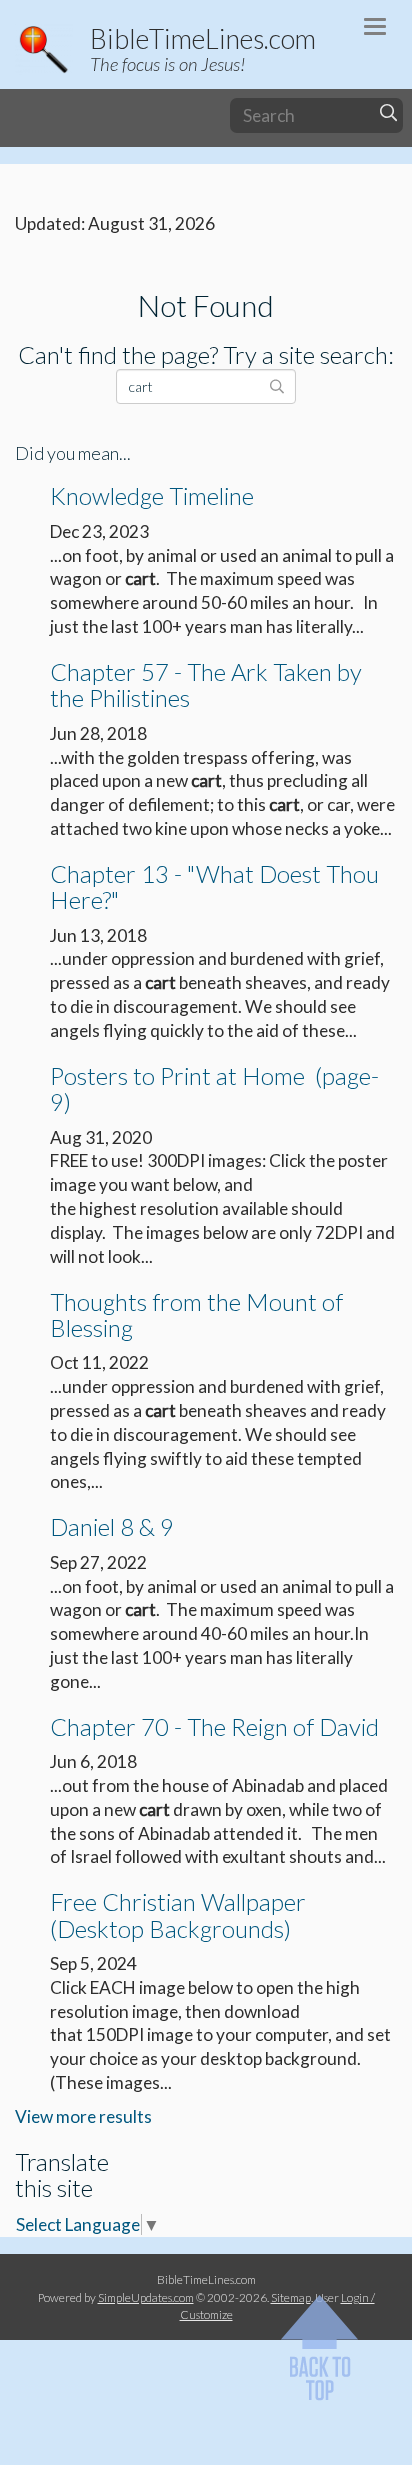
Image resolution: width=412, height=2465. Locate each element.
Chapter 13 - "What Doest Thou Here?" (214, 886)
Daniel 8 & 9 (112, 1526)
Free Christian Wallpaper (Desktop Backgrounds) (178, 1914)
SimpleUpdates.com (146, 2297)
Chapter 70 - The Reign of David (214, 1726)
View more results (83, 2116)
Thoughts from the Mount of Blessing (196, 1314)
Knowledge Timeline (152, 495)
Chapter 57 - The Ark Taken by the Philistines (206, 684)
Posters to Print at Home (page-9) (214, 1088)
